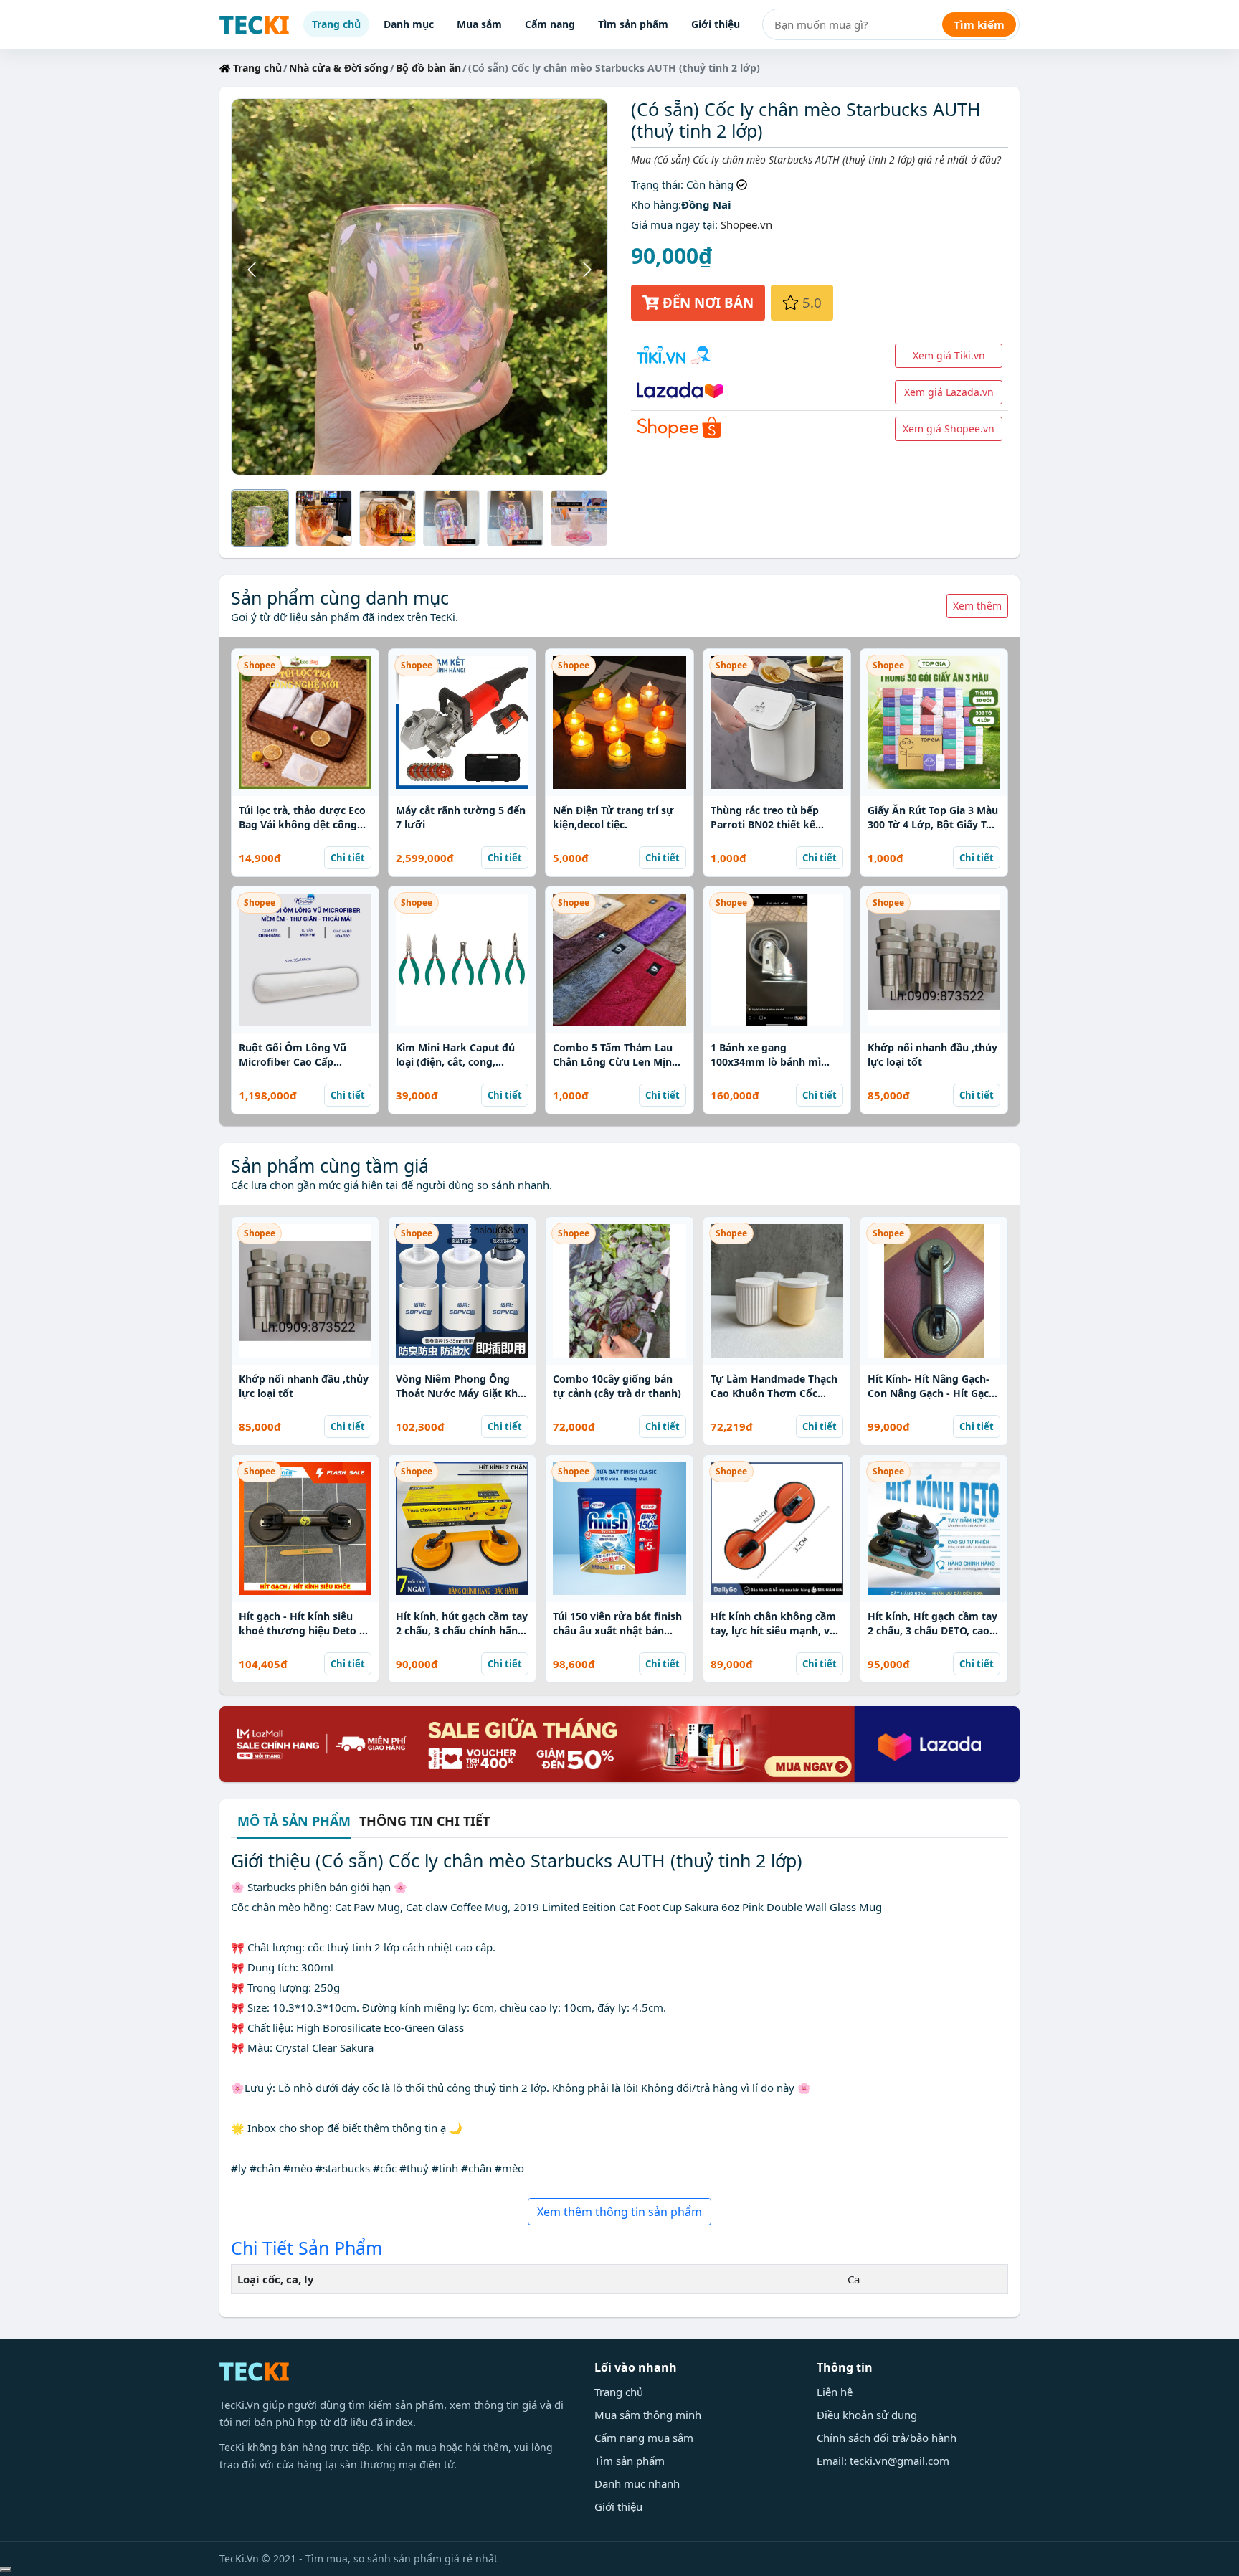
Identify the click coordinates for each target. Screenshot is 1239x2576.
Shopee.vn (746, 224)
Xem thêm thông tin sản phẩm (619, 2212)
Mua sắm (479, 24)
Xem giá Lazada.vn (949, 392)
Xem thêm (977, 606)
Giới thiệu (716, 24)
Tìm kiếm (979, 24)
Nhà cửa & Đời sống (339, 68)
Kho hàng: (656, 204)
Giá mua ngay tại (673, 224)
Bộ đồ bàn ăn (428, 68)
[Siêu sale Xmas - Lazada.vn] (619, 1743)
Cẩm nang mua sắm (644, 2438)
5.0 (810, 302)
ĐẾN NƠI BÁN (706, 302)
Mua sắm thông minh (648, 2415)
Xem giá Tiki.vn (949, 355)
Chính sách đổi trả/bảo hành (887, 2438)
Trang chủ (336, 24)
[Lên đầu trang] (6, 2570)
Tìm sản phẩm (633, 24)
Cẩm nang (550, 24)
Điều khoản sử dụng (867, 2415)
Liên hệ (835, 2392)
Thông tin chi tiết (424, 1821)
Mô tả (294, 1822)
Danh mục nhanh (637, 2483)
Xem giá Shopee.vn (949, 428)
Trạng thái (656, 184)
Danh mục (409, 24)
